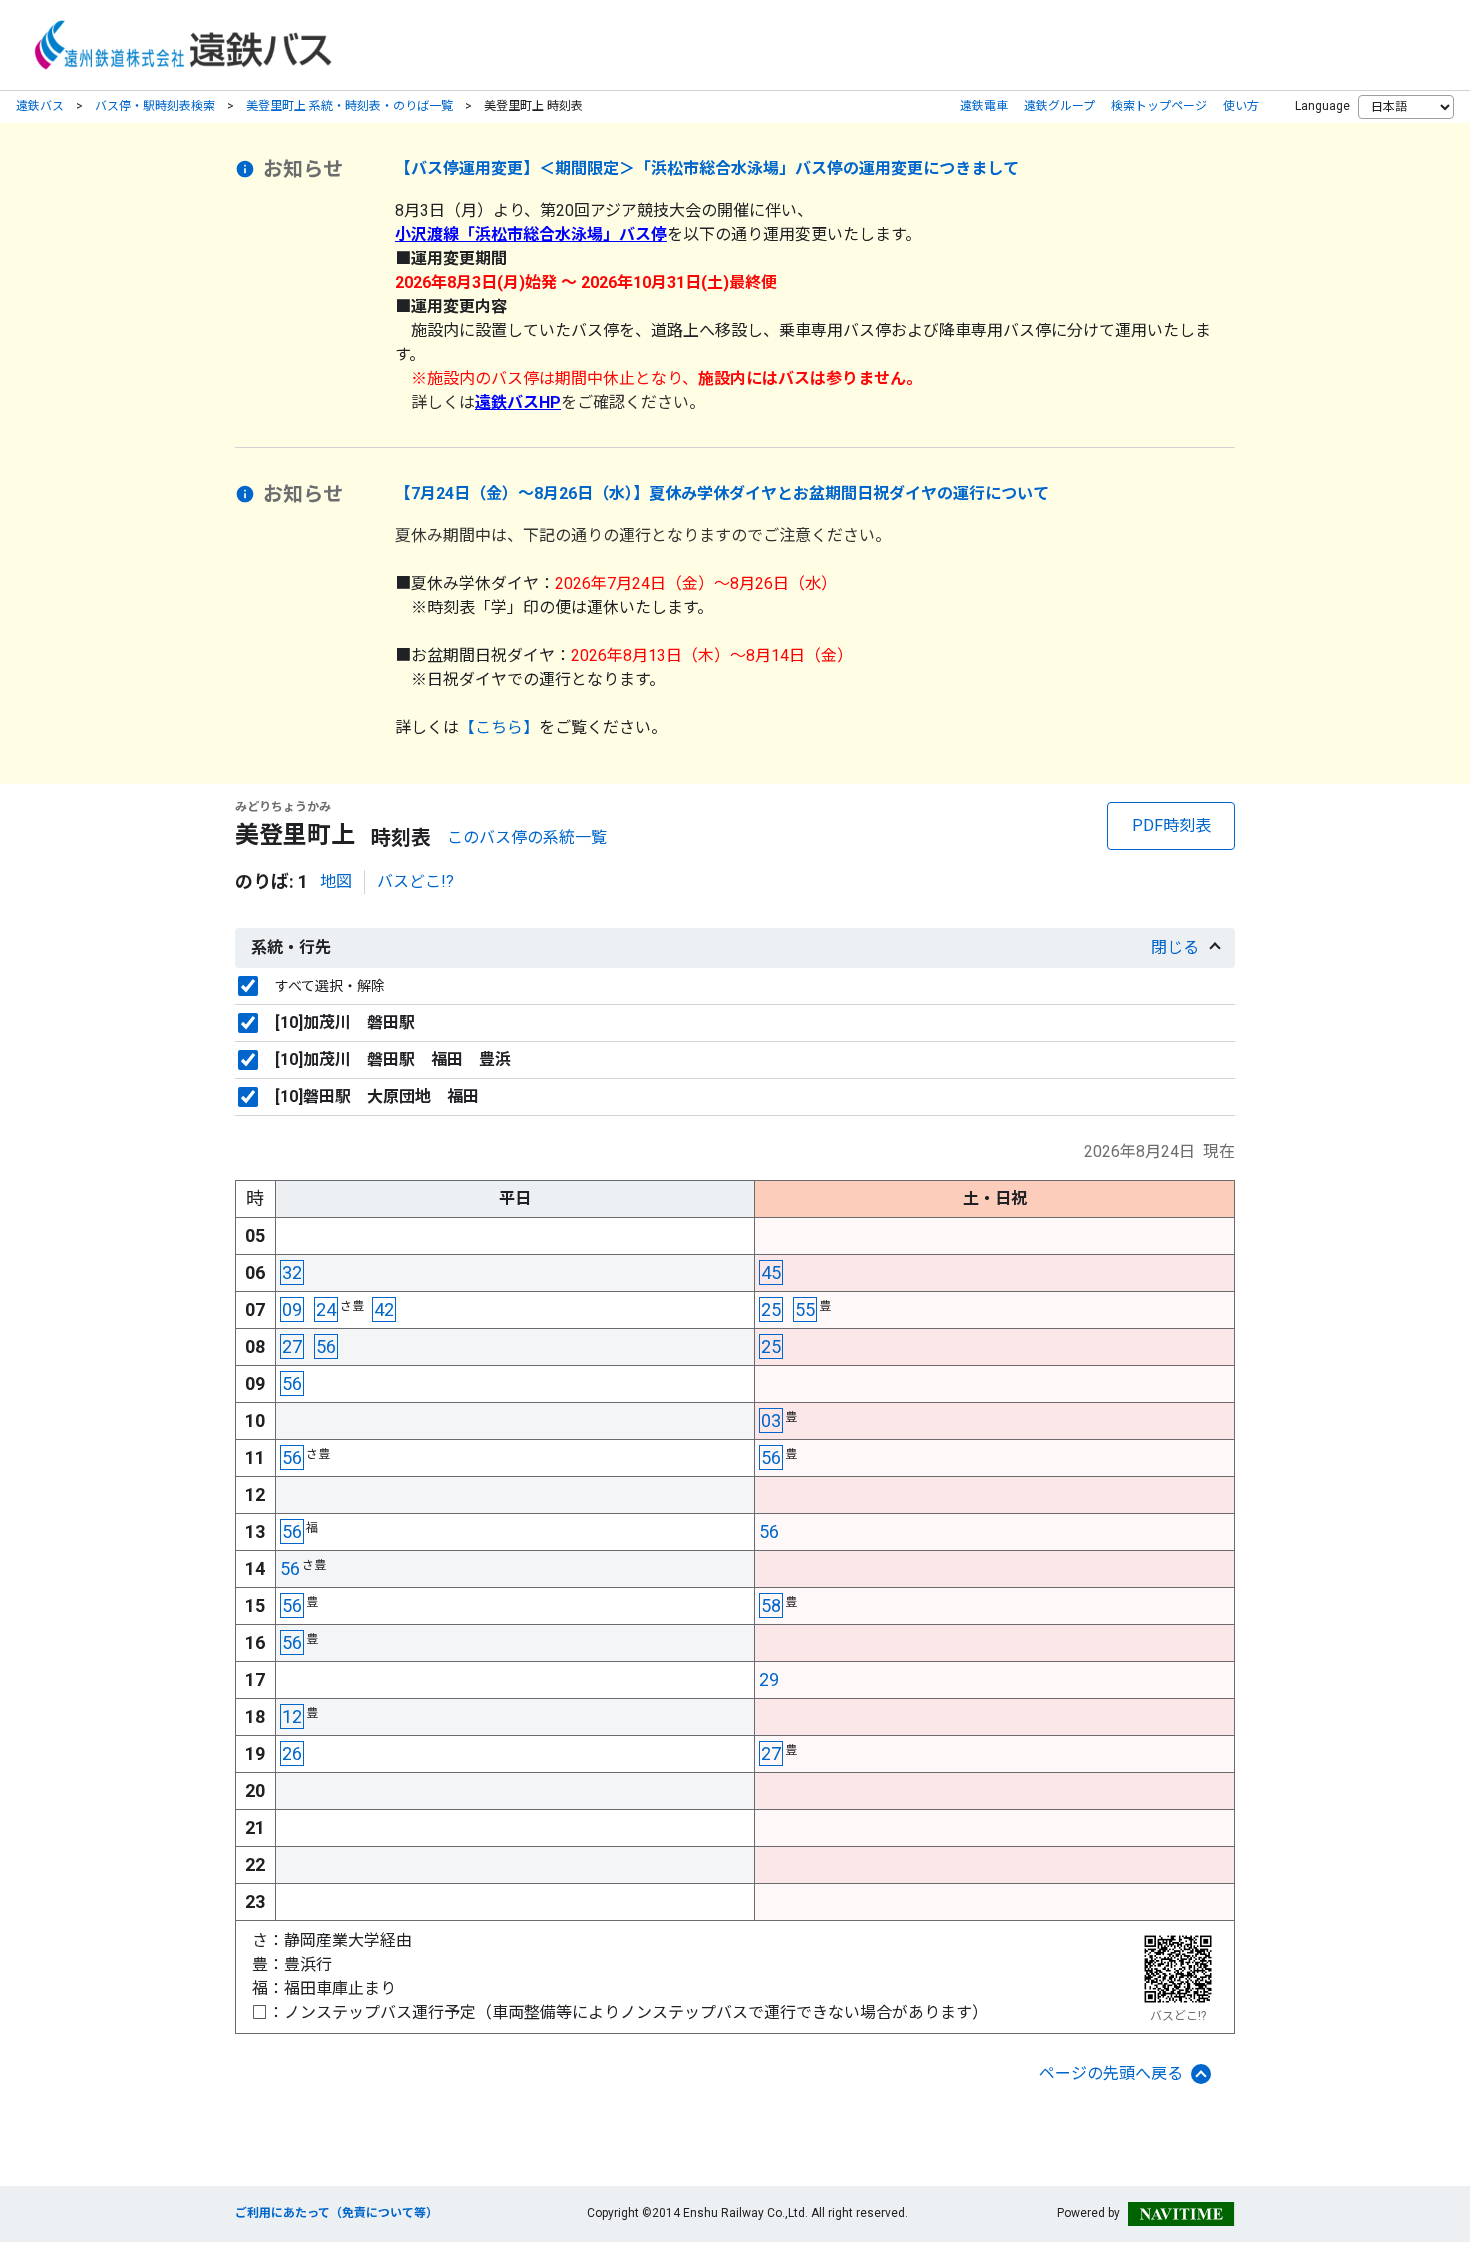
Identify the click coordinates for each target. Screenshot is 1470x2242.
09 (292, 1309)
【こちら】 (499, 727)
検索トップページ (1159, 106)
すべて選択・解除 (330, 986)
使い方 (1241, 106)
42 (384, 1309)
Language (1322, 106)
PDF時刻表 (1171, 825)
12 (292, 1716)
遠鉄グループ (1059, 106)
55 (805, 1309)
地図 (336, 881)
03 (771, 1420)
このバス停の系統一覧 (527, 837)
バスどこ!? (415, 881)
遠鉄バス (40, 106)
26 (292, 1753)
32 (292, 1272)
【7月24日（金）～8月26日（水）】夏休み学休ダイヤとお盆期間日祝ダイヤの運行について (722, 493)
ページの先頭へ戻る (1111, 2073)
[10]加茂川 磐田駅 (345, 1022)
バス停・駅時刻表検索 (155, 106)
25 (771, 1309)
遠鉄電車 (984, 106)
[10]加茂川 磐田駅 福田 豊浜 (393, 1059)
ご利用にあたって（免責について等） (336, 2213)
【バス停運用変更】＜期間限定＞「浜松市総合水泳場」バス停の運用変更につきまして (707, 168)
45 (771, 1272)
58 (771, 1605)
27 (292, 1346)
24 (326, 1309)
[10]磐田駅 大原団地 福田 (377, 1096)
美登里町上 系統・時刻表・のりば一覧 (349, 106)
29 (769, 1679)
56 (326, 1346)
